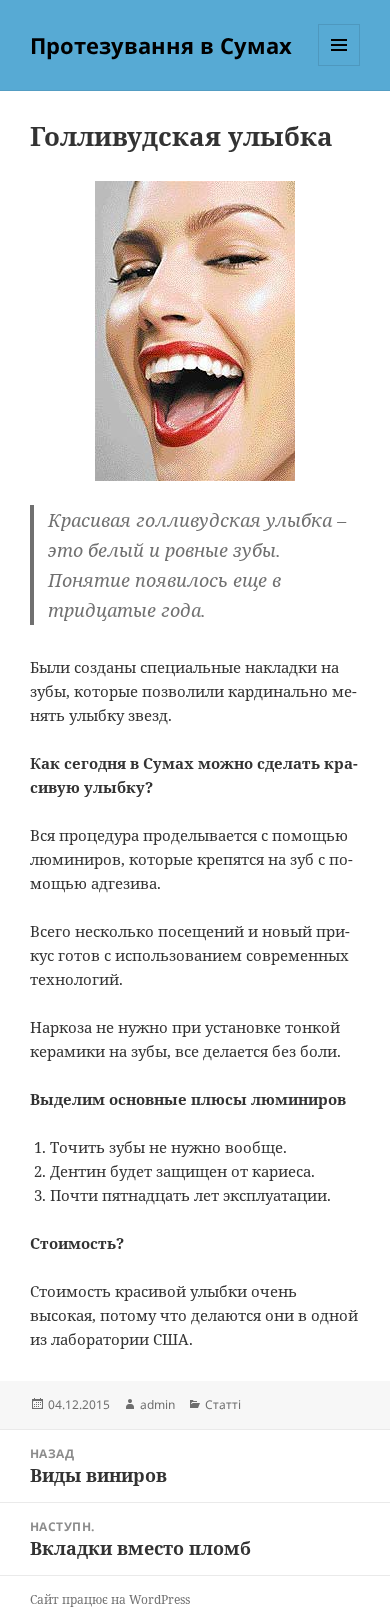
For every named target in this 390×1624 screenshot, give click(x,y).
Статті (223, 1404)
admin (157, 1404)
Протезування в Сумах (161, 45)
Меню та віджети (339, 65)
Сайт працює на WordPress (110, 1599)
